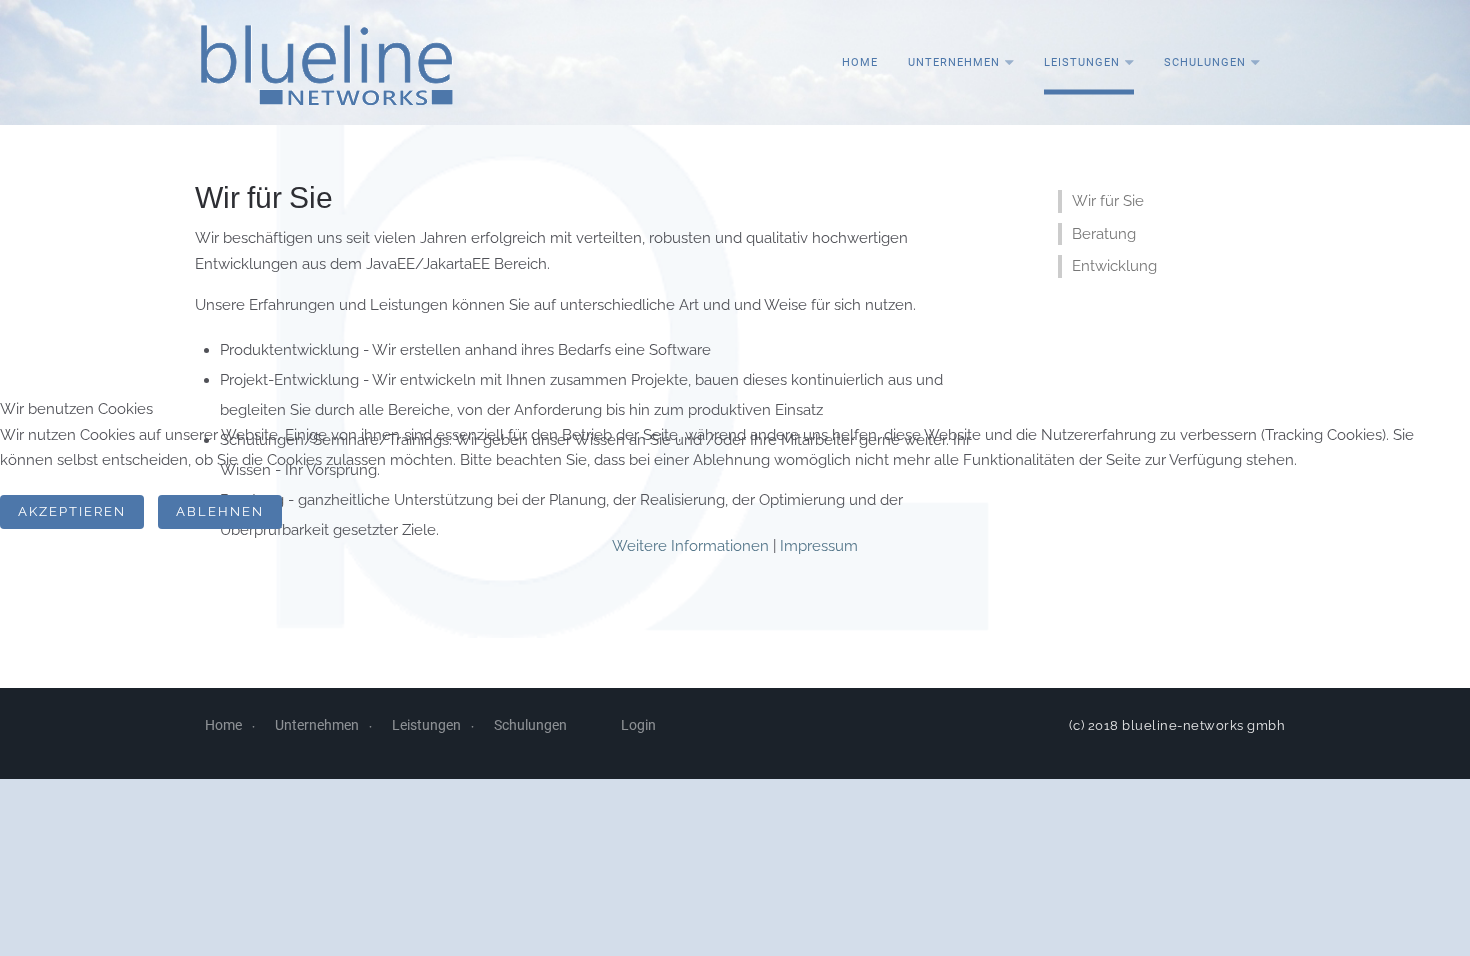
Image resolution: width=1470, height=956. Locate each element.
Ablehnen (220, 511)
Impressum (819, 546)
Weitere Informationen (690, 546)
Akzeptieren (72, 511)
